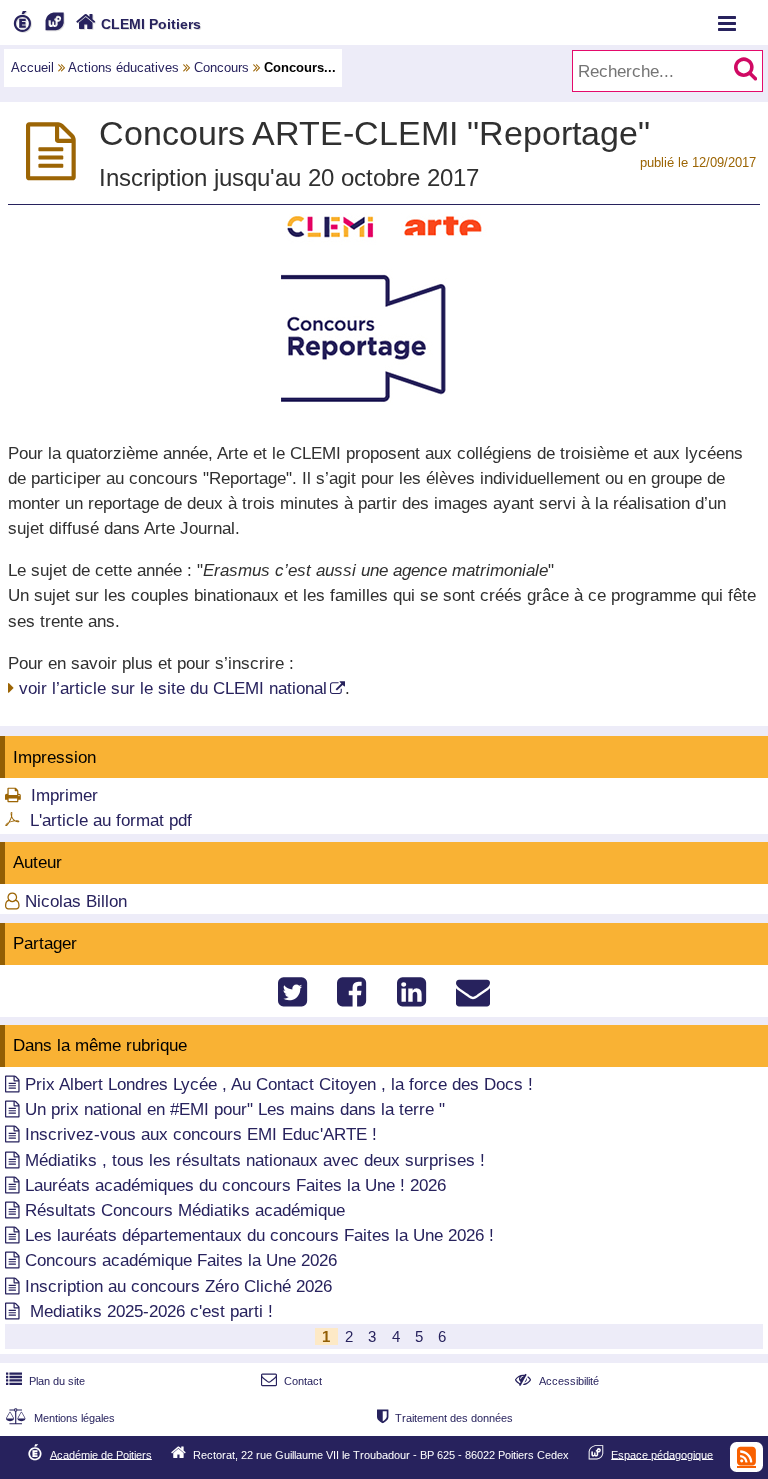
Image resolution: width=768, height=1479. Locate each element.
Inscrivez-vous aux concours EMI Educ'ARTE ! (201, 1134)
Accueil (32, 67)
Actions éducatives (123, 67)
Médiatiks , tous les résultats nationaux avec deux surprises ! (255, 1160)
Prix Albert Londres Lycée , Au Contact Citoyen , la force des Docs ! (279, 1084)
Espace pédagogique (662, 1454)
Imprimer (64, 795)
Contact (291, 1381)
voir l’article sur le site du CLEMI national (173, 688)
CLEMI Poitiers (138, 24)
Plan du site (45, 1381)
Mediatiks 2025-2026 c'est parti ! (149, 1311)
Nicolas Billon (76, 901)
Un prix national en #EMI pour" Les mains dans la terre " (235, 1109)
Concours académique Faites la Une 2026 (181, 1260)
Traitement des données (445, 1418)
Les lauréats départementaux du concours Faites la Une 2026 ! (259, 1235)
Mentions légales (60, 1418)
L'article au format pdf (111, 820)
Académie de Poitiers (101, 1454)
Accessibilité (556, 1381)
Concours (221, 67)
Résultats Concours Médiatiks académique (185, 1210)
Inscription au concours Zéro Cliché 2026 (178, 1286)
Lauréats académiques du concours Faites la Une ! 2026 (235, 1185)
